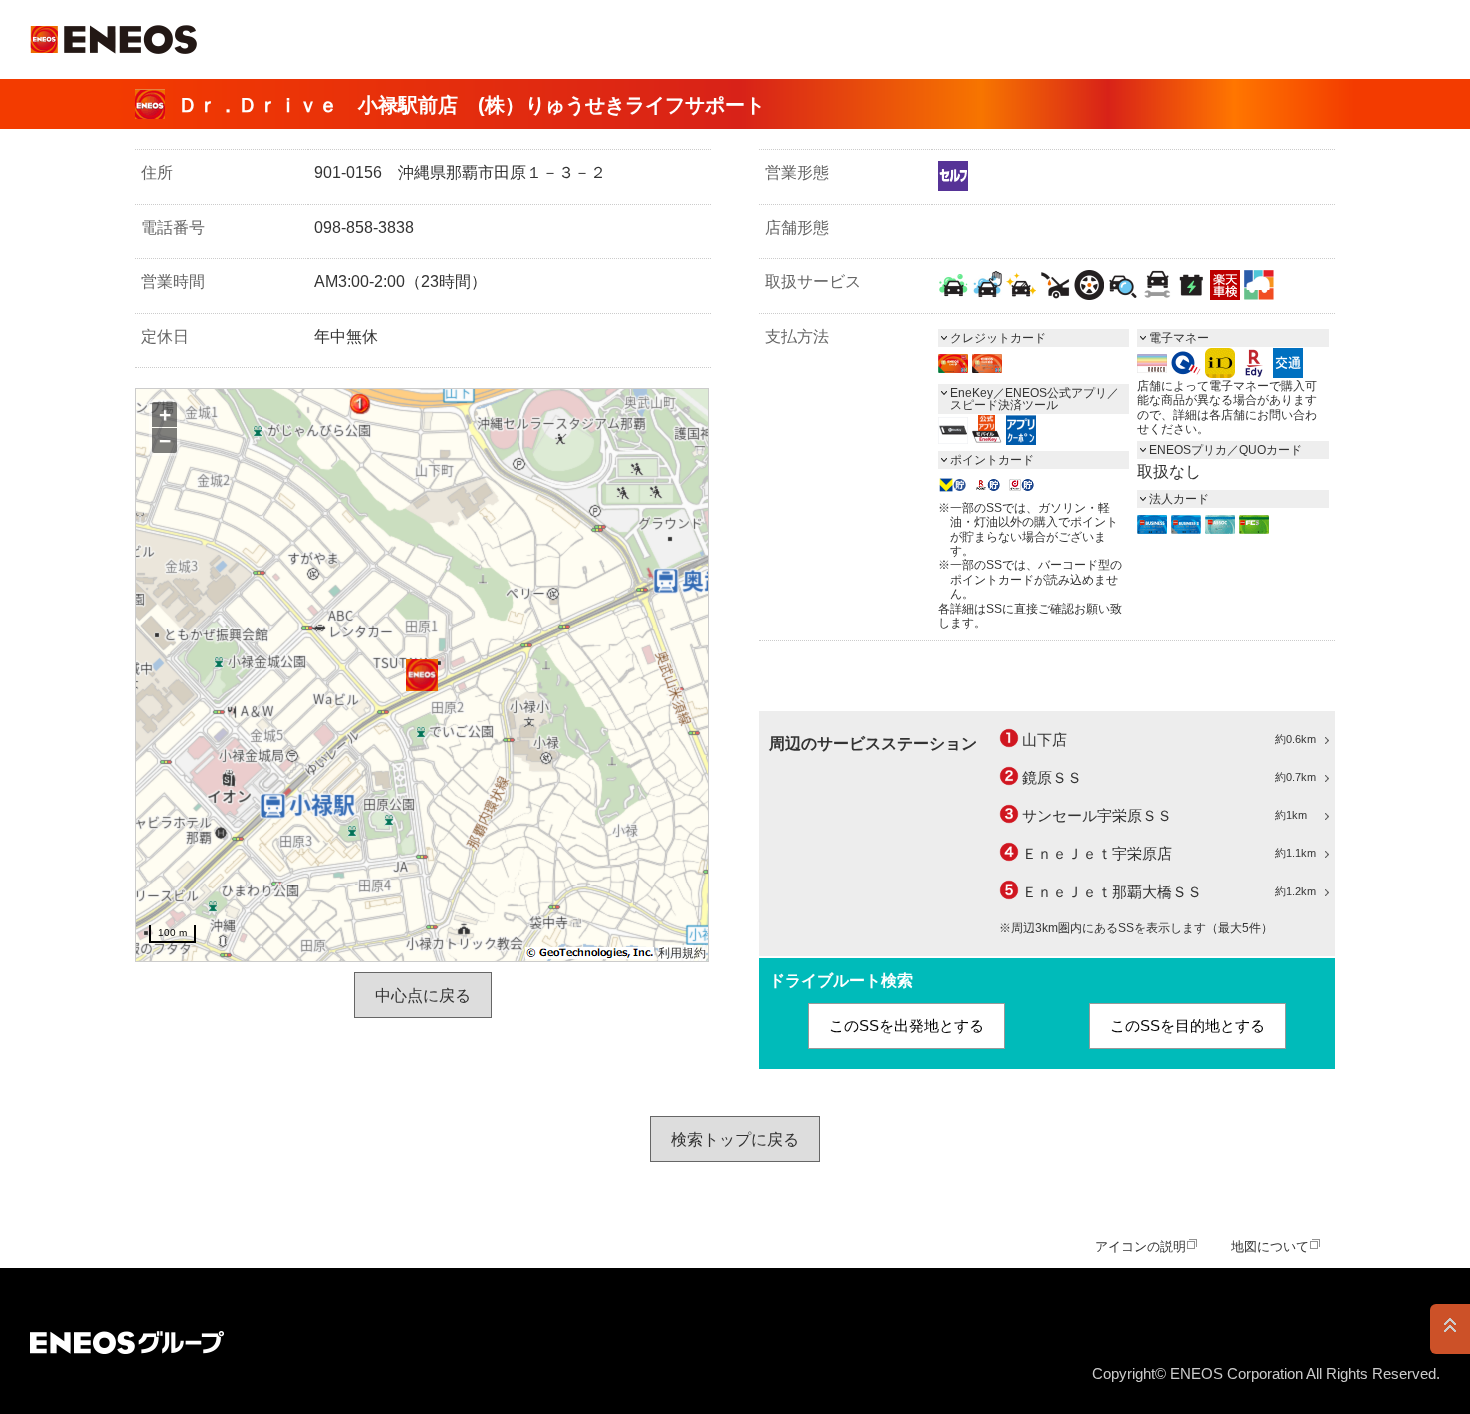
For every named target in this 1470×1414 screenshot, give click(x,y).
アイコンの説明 (1140, 1246)
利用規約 (682, 953)
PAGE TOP (1450, 1329)
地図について (1270, 1246)
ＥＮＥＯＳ (113, 39)
